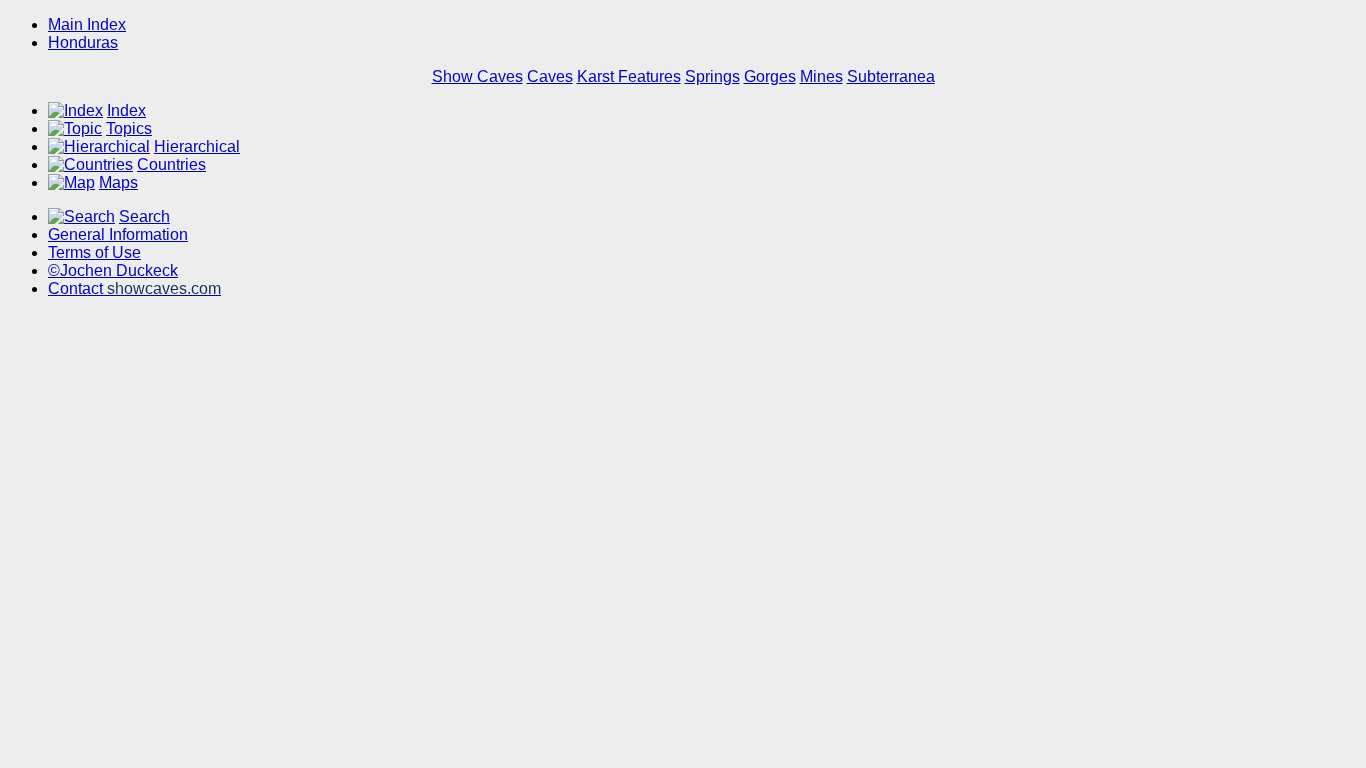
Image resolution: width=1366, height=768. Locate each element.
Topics (129, 128)
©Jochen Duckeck (113, 270)
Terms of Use (94, 252)
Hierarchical (197, 146)
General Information (118, 234)
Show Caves (477, 76)
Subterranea (891, 76)
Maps (118, 182)
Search (144, 216)
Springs (712, 76)
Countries (171, 164)
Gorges (770, 76)
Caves (550, 76)
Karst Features (629, 76)
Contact (134, 288)
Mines (821, 76)
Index (126, 110)
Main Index (87, 24)
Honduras (83, 42)
